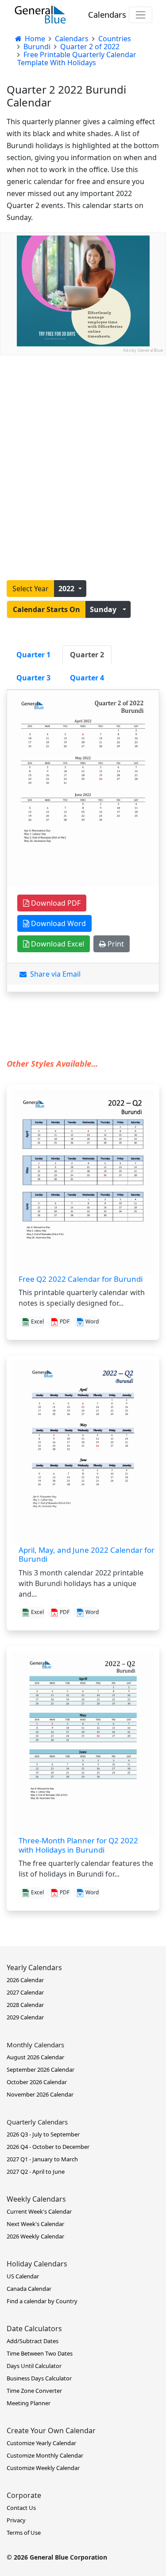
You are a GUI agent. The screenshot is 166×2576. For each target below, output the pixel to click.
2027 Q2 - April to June (36, 2172)
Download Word (58, 923)
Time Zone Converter (34, 2391)
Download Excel (57, 944)
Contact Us (21, 2508)
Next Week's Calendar (35, 2224)
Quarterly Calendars (37, 2122)
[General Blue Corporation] (40, 15)
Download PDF (55, 903)
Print (115, 944)
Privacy (16, 2520)
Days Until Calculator (34, 2366)
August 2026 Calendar (35, 2057)
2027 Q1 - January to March (42, 2159)
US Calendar (23, 2276)
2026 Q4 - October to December (48, 2147)
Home (34, 39)
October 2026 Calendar (37, 2082)
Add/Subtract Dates (33, 2341)
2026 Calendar (25, 1980)
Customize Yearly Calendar (41, 2443)
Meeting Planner (29, 2403)
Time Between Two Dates (40, 2353)
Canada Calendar (29, 2289)
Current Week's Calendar (39, 2211)
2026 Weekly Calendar (35, 2236)
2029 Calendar (25, 2017)
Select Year (31, 589)
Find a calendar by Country (42, 2301)
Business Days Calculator (39, 2378)
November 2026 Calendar (40, 2094)
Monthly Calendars (35, 2045)
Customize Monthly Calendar (45, 2455)
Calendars (107, 14)
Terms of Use (24, 2533)
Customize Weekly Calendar (43, 2468)
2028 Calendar (25, 2005)
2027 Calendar (25, 1992)
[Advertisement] (83, 438)
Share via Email (54, 974)
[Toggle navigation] (141, 15)
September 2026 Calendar (41, 2069)
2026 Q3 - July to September (43, 2134)
